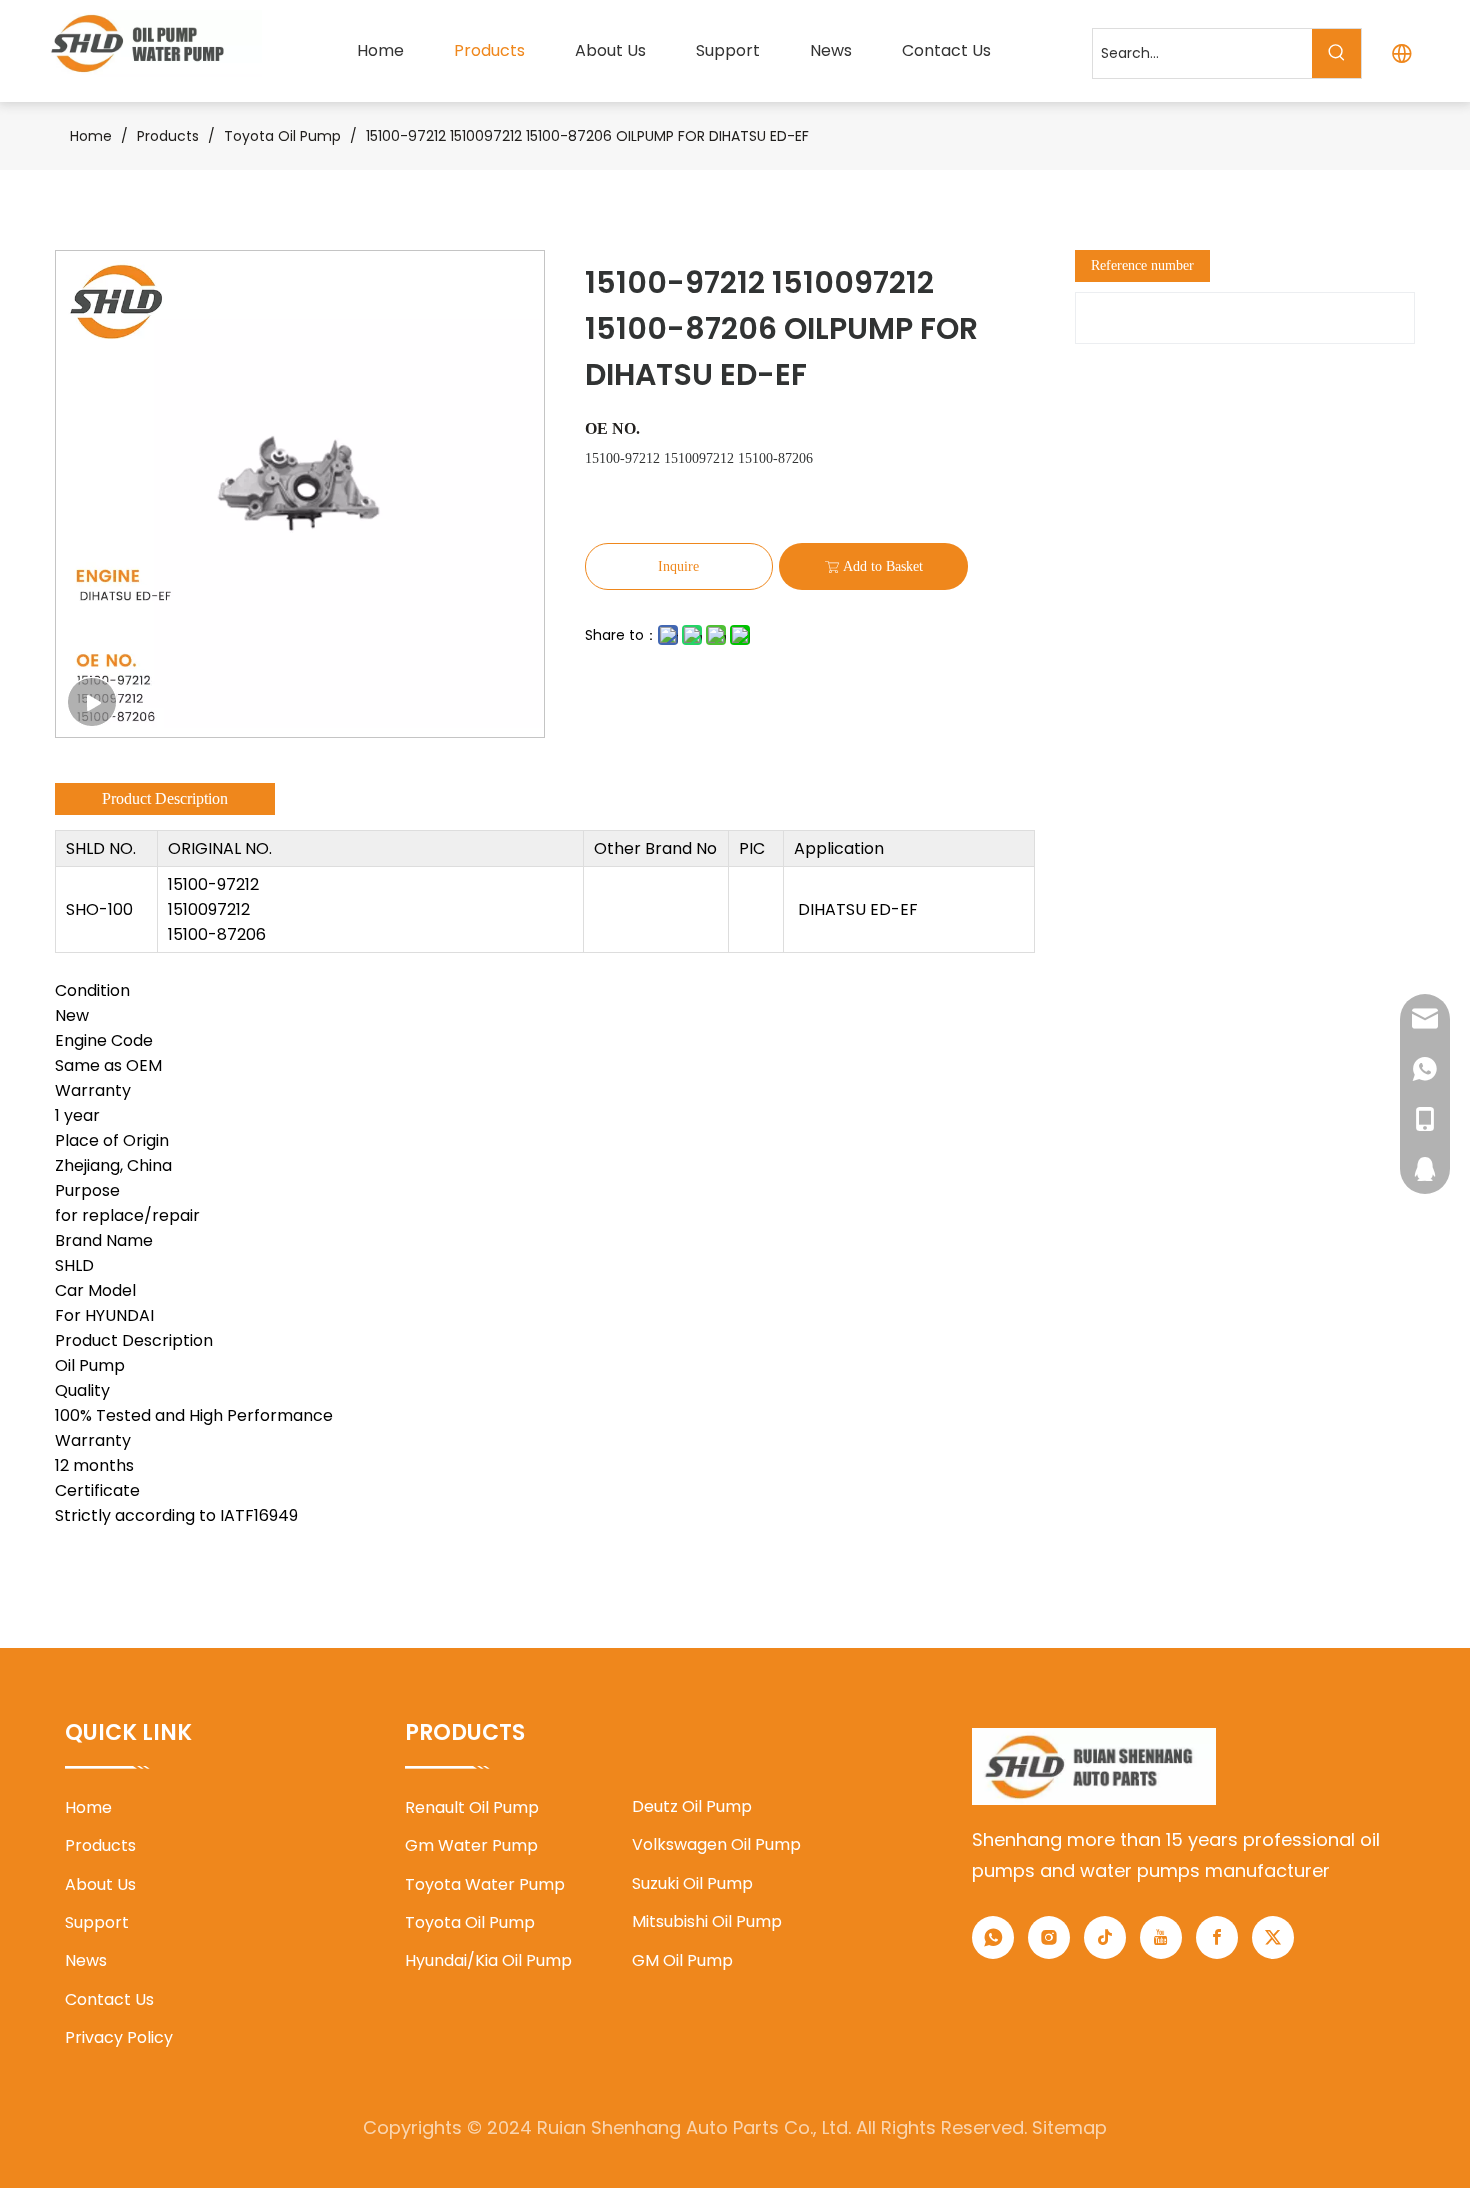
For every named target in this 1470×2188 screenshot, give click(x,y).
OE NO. (612, 428)
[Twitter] (1273, 1937)
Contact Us (109, 1999)
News (86, 1960)
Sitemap (1069, 2127)
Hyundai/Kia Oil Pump (488, 1960)
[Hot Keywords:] (1336, 53)
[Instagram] (1049, 1937)
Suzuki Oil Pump (692, 1883)
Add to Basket (883, 566)
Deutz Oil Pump (692, 1806)
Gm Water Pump (471, 1845)
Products (100, 1845)
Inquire (678, 566)
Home (88, 1807)
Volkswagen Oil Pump (716, 1844)
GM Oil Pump (682, 1960)
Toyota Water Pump (485, 1884)
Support (97, 1922)
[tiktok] (1105, 1937)
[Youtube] (1161, 1937)
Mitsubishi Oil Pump (707, 1921)
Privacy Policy (119, 2037)
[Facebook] (1217, 1937)
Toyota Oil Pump (470, 1922)
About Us (100, 1884)
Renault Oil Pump (472, 1807)
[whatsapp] (993, 1937)
